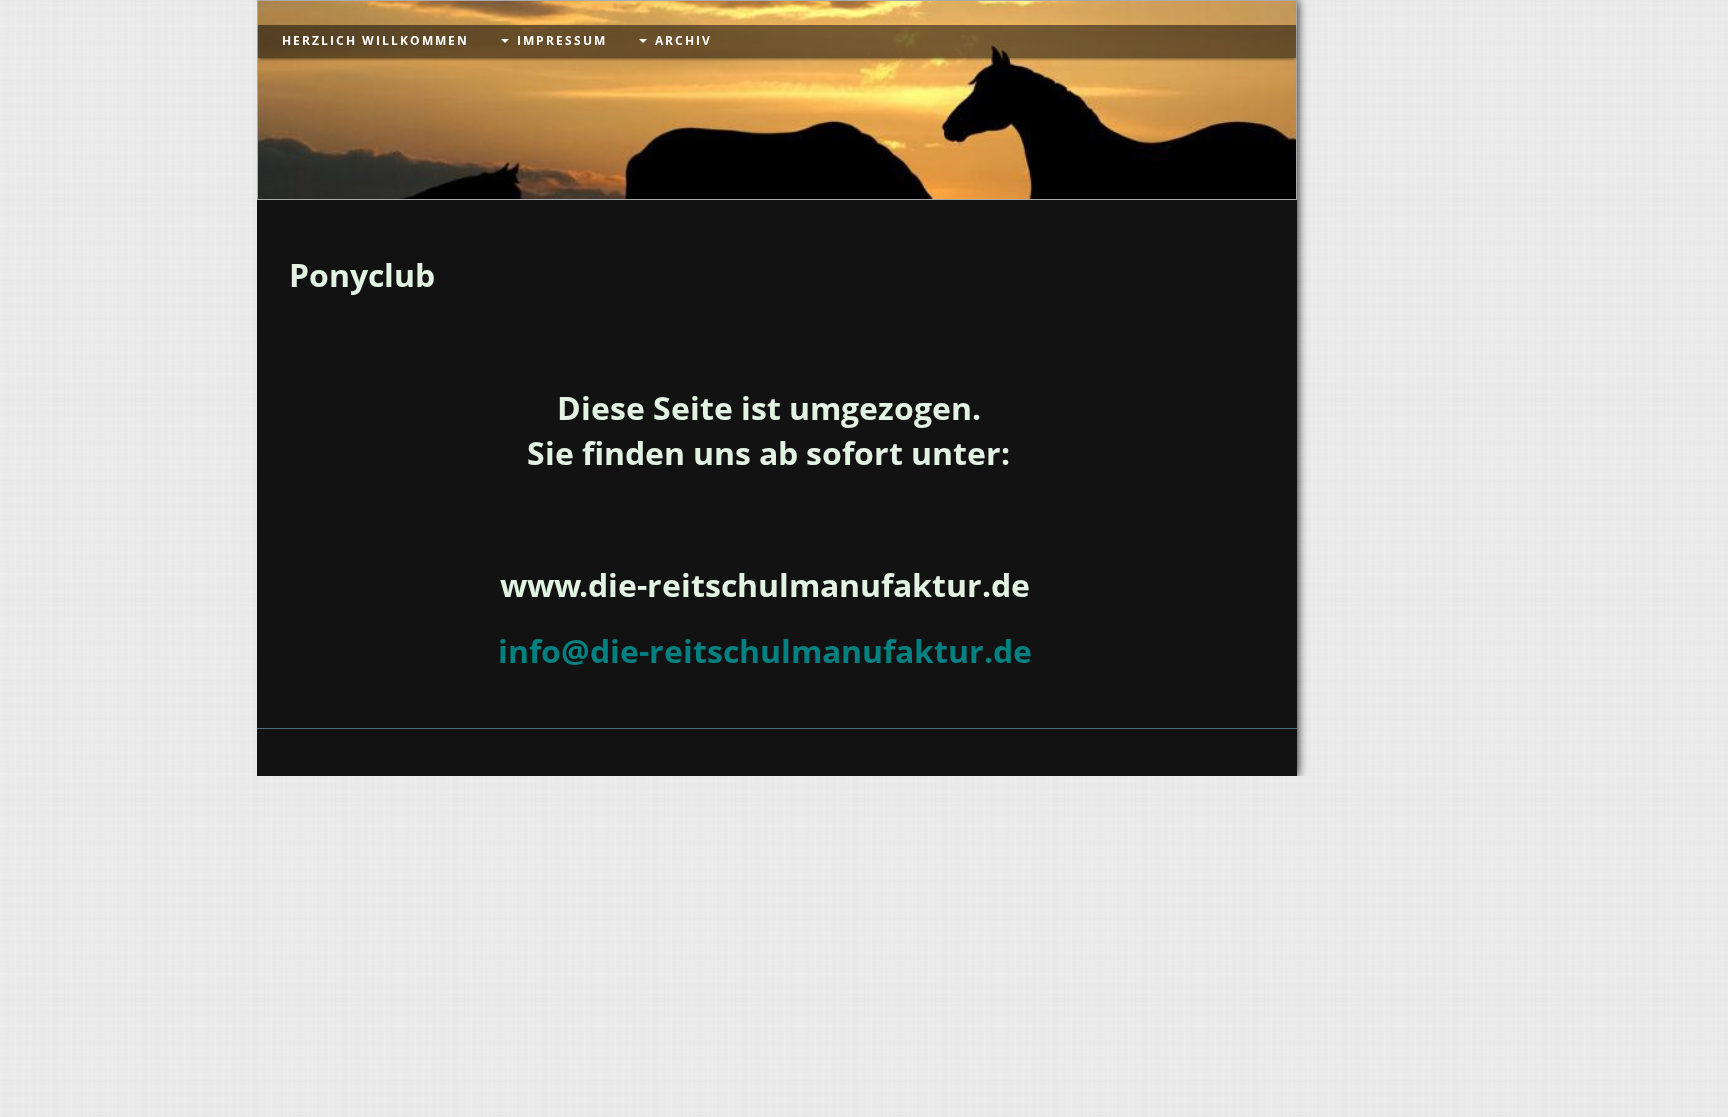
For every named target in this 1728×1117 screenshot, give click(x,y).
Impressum (562, 40)
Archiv (683, 40)
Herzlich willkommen (375, 40)
